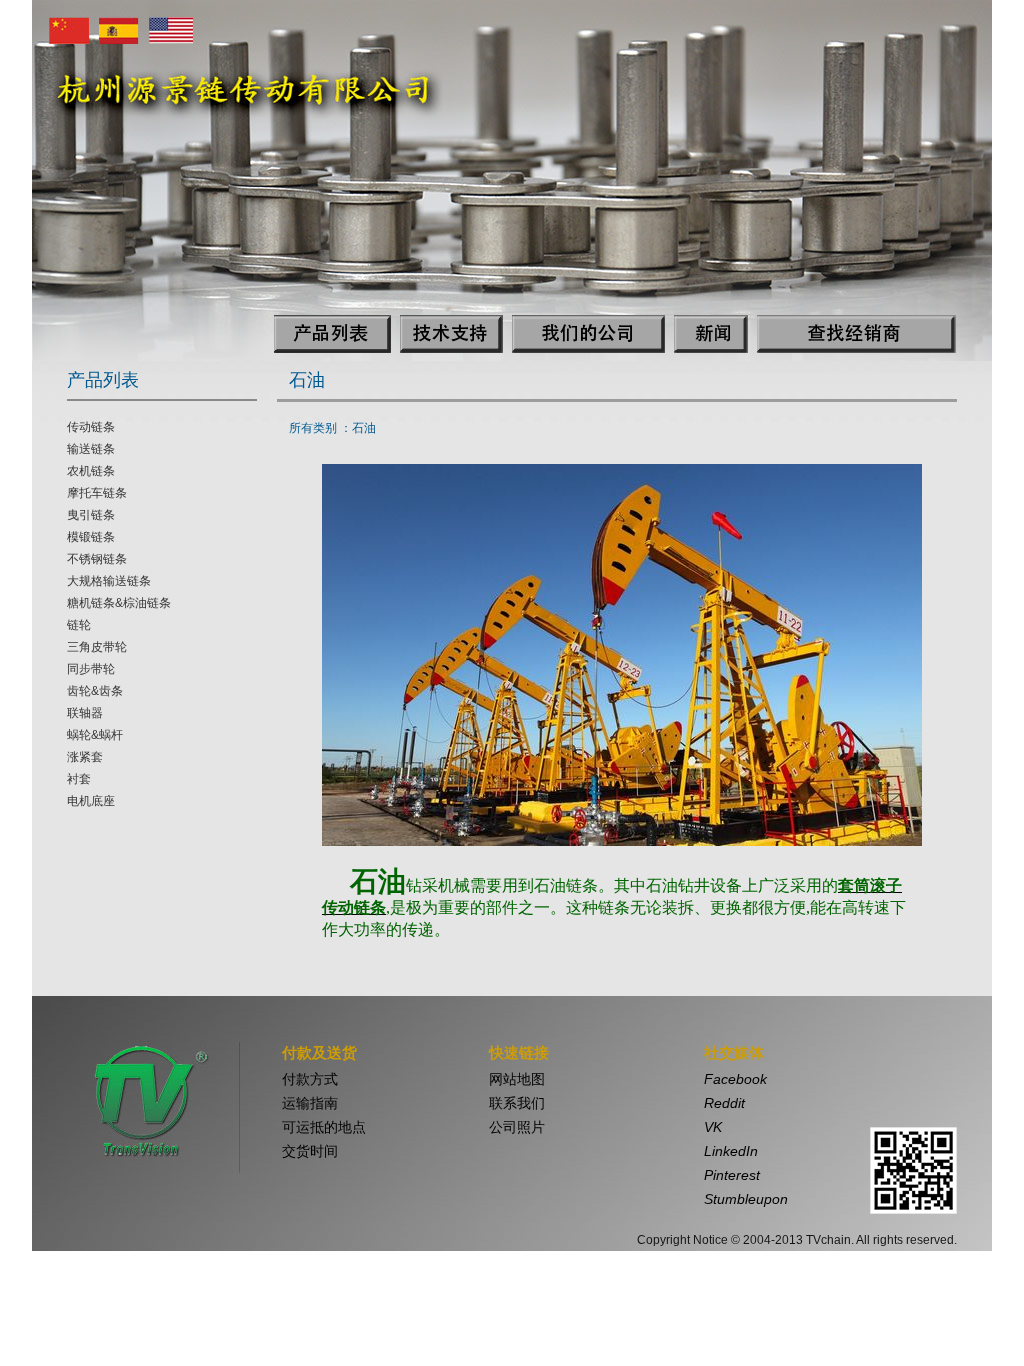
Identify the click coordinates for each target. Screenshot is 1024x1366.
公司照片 (517, 1127)
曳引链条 (91, 515)
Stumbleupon (746, 1199)
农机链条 (91, 471)
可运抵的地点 (324, 1127)
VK (713, 1127)
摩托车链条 (97, 493)
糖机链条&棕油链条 (119, 603)
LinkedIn (731, 1151)
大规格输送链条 (109, 581)
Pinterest (732, 1175)
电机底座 (91, 801)
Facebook (735, 1079)
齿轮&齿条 (95, 691)
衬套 (79, 779)
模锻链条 (91, 537)
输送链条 (91, 449)
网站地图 (517, 1079)
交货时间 (310, 1151)
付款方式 (310, 1079)
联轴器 (85, 713)
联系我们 (517, 1103)
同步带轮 (91, 669)
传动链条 (91, 427)
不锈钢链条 (97, 559)
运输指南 (310, 1103)
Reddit (724, 1103)
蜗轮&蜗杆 (95, 735)
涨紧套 (85, 757)
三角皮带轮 (97, 647)
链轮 (79, 625)
